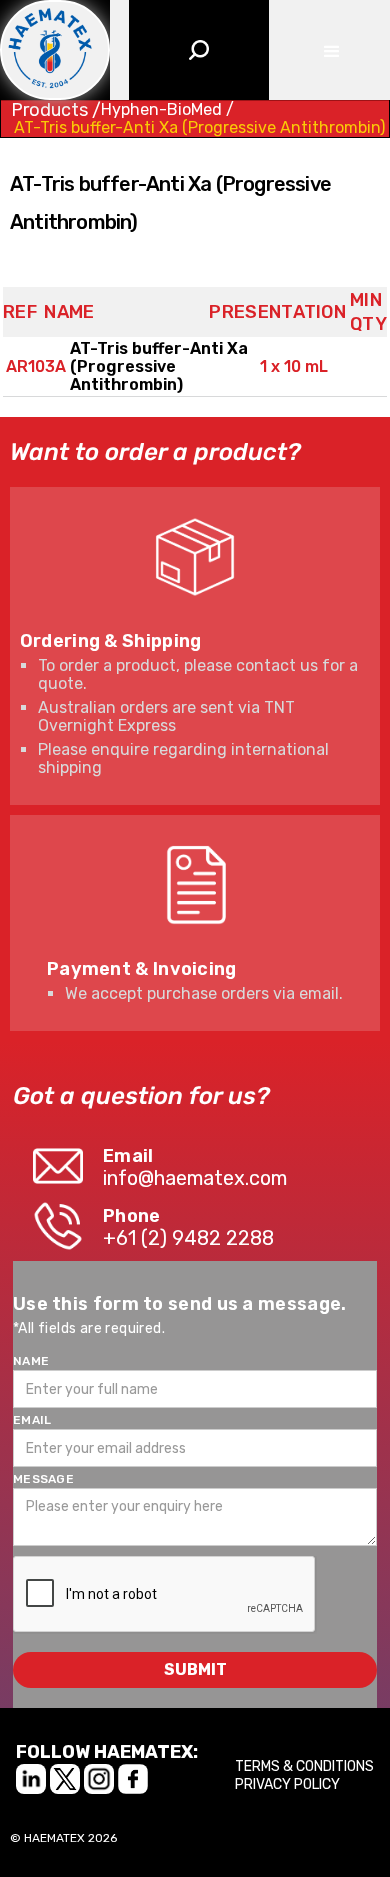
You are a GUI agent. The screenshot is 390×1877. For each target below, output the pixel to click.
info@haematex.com (195, 1178)
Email (32, 1420)
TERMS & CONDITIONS (304, 1766)
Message (43, 1479)
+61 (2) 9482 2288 (188, 1238)
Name (31, 1361)
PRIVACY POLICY (287, 1784)
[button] (329, 50)
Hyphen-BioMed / (167, 110)
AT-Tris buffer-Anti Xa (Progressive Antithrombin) (199, 128)
